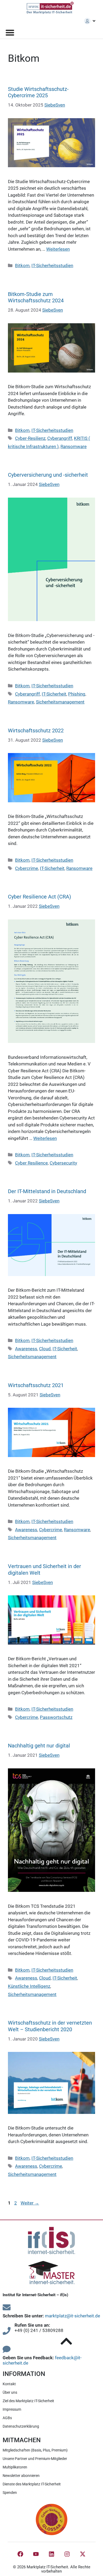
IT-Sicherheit (54, 694)
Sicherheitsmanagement (60, 702)
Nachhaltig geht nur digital (39, 1746)
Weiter (30, 2203)
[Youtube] (36, 2554)
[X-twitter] (83, 2554)
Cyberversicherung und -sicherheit (48, 475)
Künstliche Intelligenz (29, 1986)
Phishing (77, 694)
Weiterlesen (58, 249)
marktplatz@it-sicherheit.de (72, 2316)
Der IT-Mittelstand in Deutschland (47, 1191)
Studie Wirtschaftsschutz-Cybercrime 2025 (38, 92)
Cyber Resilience (31, 1163)
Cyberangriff (60, 438)
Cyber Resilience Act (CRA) (39, 897)
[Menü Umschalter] (10, 32)
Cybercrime (27, 868)
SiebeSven (55, 105)
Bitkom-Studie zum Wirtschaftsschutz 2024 (36, 297)
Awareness (26, 1349)
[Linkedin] (51, 2554)
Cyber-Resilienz (30, 438)
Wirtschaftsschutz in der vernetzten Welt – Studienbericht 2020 (50, 2026)
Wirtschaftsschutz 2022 (36, 731)
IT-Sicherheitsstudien (52, 265)
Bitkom (22, 265)
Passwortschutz (56, 1717)
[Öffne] (94, 21)
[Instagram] (67, 2554)
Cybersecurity (63, 1163)
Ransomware (74, 446)
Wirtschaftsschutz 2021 (36, 1385)
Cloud (45, 1349)
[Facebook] (20, 2554)
